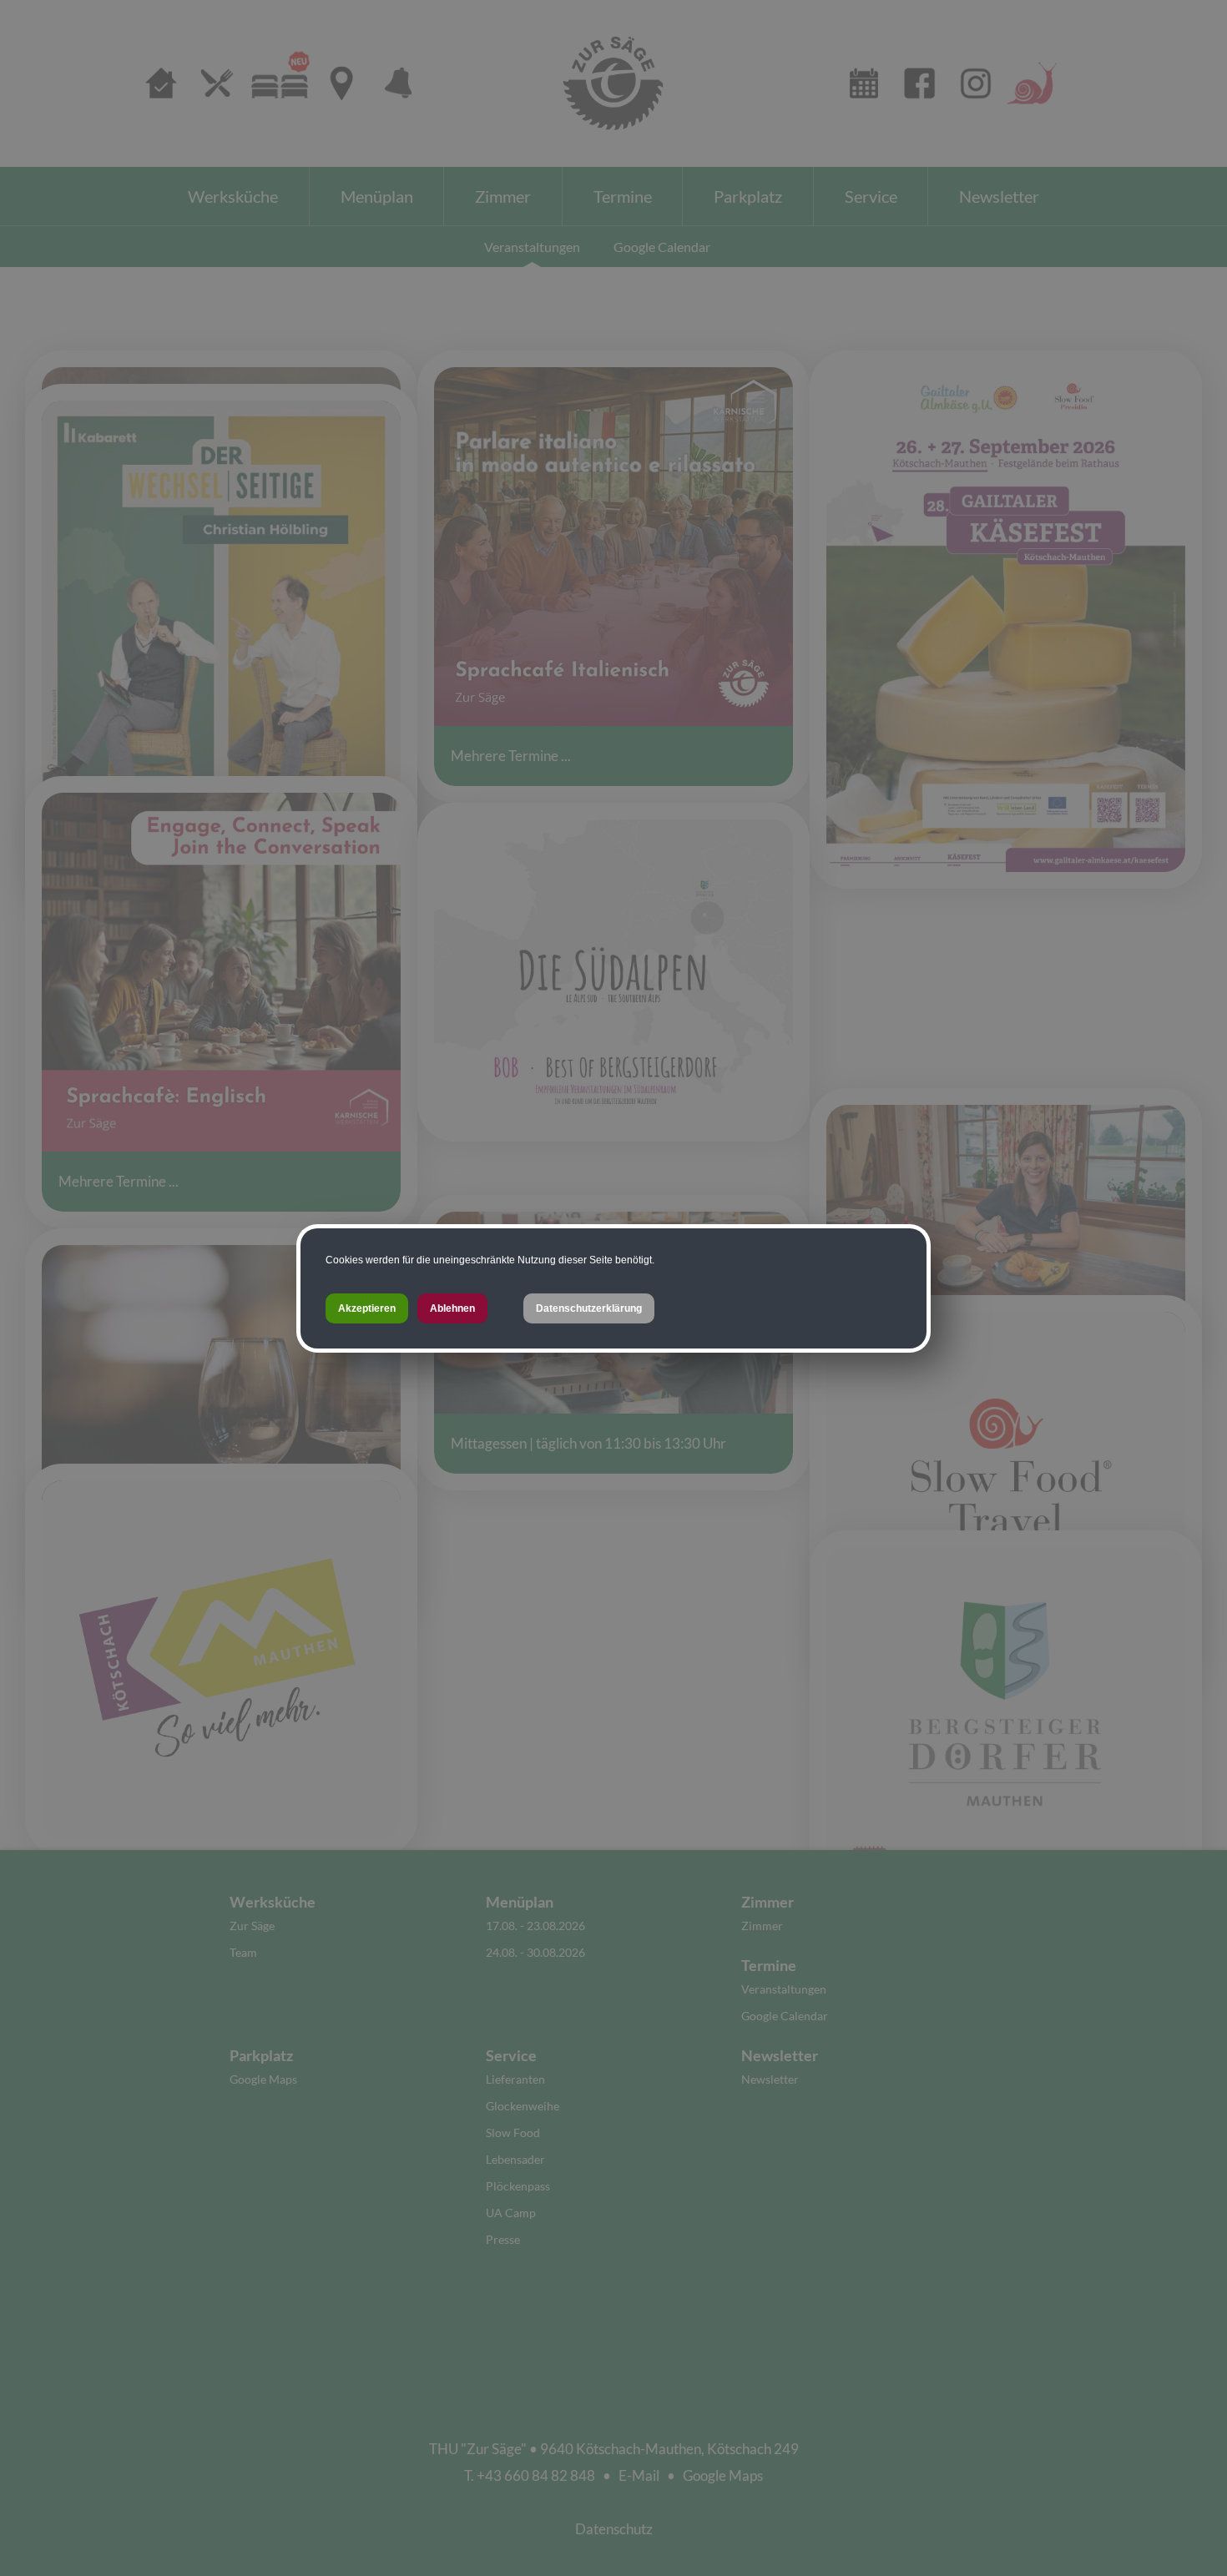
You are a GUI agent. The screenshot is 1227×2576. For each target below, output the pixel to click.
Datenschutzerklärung (589, 1308)
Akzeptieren (367, 1308)
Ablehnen (452, 1308)
